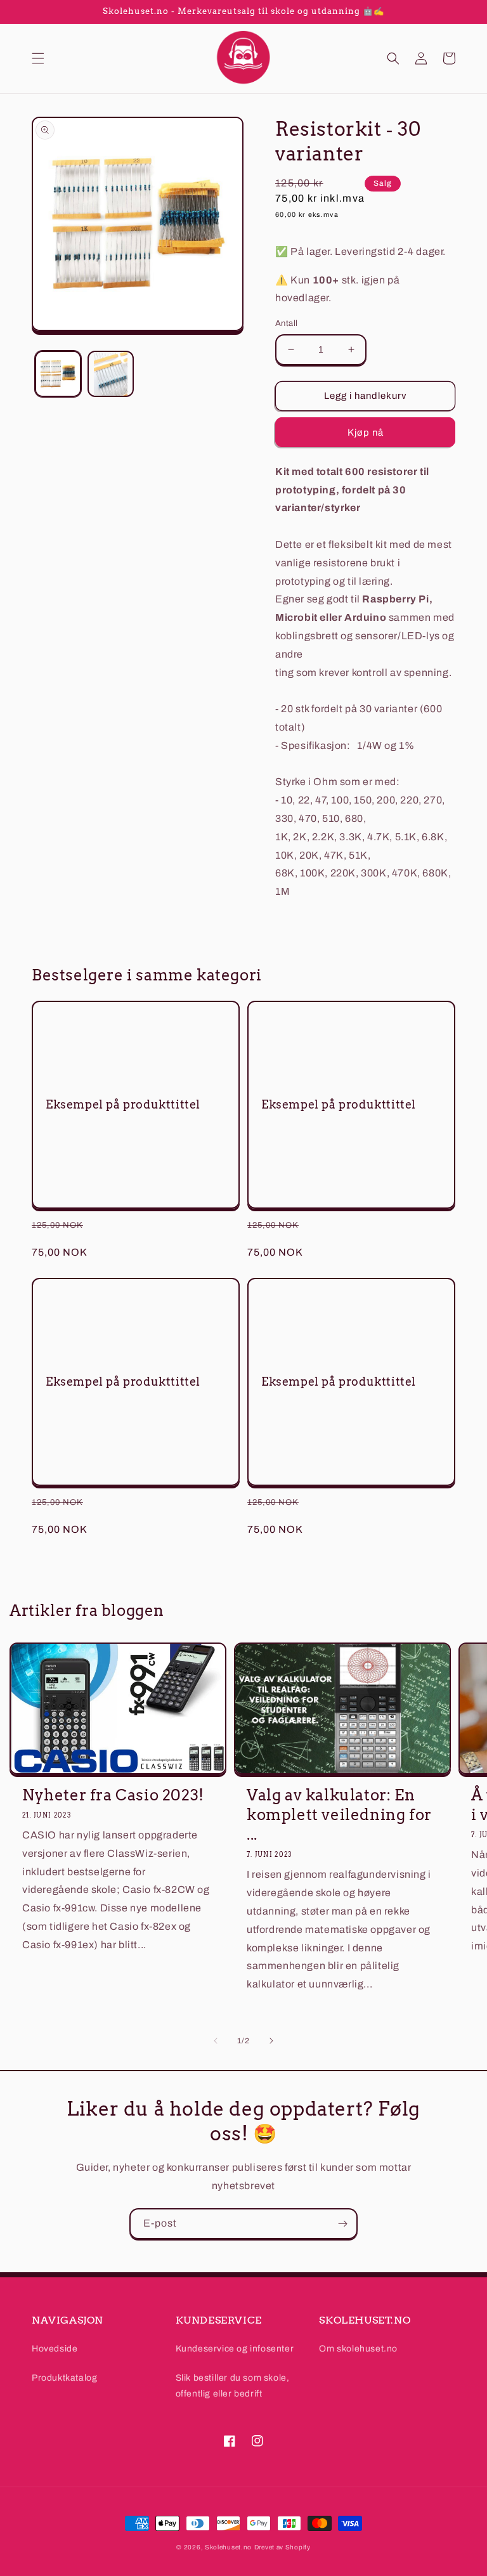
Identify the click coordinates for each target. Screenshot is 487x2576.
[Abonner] (342, 2224)
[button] (38, 58)
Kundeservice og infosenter (235, 2349)
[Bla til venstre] (216, 2041)
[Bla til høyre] (271, 2041)
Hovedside (55, 2349)
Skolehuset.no (228, 2547)
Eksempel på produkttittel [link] (123, 1104)
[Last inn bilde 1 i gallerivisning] (58, 374)
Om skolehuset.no (358, 2349)
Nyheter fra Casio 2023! (113, 1795)
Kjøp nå (366, 433)
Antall (286, 323)
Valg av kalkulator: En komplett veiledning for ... (339, 1815)
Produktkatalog (64, 2378)
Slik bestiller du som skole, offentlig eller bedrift (233, 2386)
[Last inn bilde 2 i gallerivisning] (111, 374)
